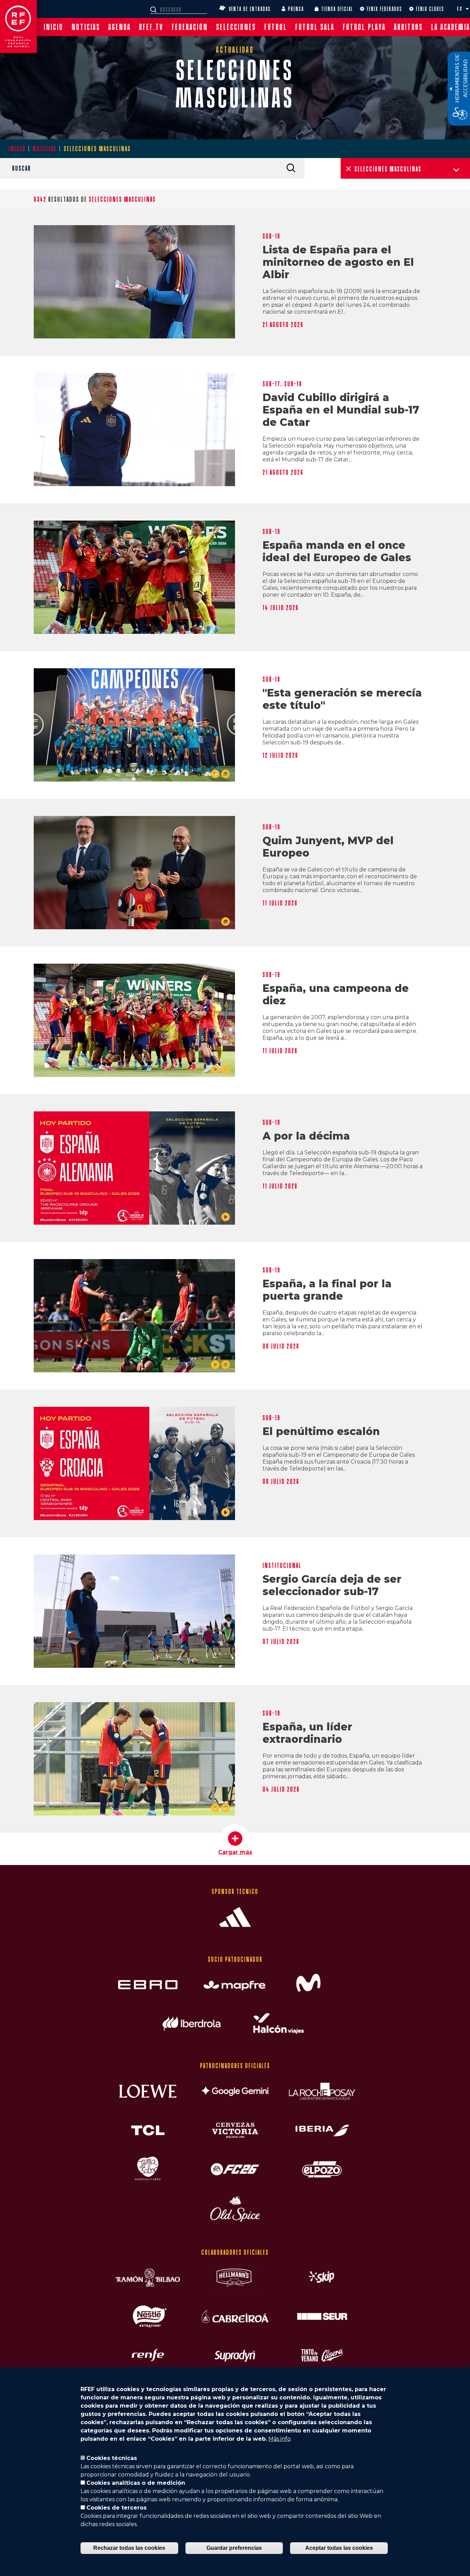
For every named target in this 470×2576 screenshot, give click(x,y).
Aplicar (291, 168)
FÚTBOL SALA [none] (315, 27)
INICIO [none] (54, 27)
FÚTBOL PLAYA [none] (364, 27)
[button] (467, 9)
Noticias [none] (86, 27)
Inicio (17, 149)
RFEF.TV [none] (151, 27)
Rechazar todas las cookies (129, 2548)
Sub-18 (271, 236)
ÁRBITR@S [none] (408, 27)
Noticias (45, 149)
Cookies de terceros (116, 2508)
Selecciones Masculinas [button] (388, 169)
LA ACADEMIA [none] (451, 27)
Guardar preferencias (234, 2548)
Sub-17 (271, 384)
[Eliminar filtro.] (349, 169)
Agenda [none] (120, 27)
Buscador (154, 10)
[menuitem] (54, 27)
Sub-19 (271, 532)
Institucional (282, 1566)
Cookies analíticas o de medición (136, 2483)
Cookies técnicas (112, 2458)
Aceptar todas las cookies (339, 2548)
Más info (280, 2439)
